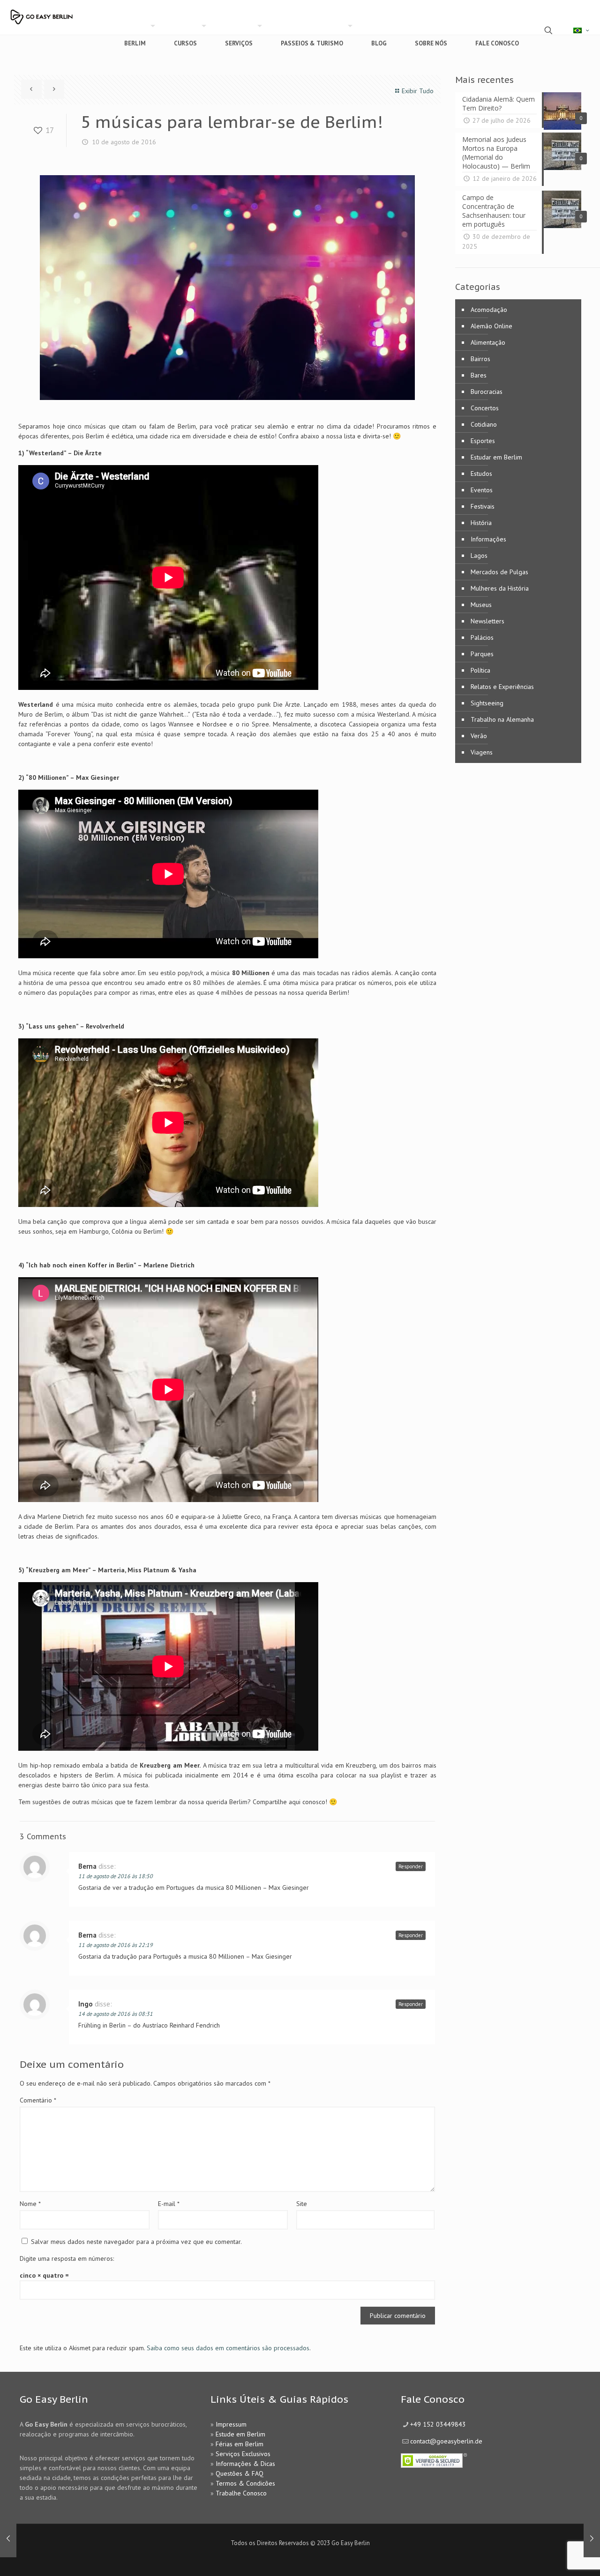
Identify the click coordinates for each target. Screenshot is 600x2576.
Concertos (485, 408)
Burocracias (487, 392)
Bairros (480, 359)
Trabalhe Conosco (241, 2493)
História (481, 523)
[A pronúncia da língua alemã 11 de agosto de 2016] (592, 2539)
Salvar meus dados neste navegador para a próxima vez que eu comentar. (136, 2242)
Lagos (479, 555)
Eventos (482, 490)
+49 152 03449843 (438, 2424)
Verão (479, 736)
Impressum (231, 2424)
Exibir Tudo (418, 91)
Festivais (483, 506)
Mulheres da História (500, 588)
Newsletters (487, 621)
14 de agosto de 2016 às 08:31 (116, 2014)
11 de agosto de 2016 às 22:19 (116, 1945)
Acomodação (489, 310)
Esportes (483, 441)
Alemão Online (491, 326)
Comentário (38, 2100)
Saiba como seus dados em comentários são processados (228, 2348)
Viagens (482, 752)
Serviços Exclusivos (243, 2454)
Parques (482, 654)
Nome (30, 2204)
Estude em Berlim (240, 2434)
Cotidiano (484, 424)
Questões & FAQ (240, 2473)
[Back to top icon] (555, 2557)
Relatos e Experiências (502, 687)
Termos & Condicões (245, 2483)
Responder (411, 1866)
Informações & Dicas (245, 2464)
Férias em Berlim (240, 2444)
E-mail (169, 2204)
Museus (481, 605)
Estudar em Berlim (496, 457)
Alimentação (488, 342)
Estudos (481, 474)
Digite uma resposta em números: (67, 2258)
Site (302, 2204)
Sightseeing (487, 703)
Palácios (482, 637)
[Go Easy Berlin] (68, 13)
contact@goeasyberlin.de (446, 2441)
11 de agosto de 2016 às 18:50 (116, 1876)
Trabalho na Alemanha (502, 719)
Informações (488, 539)
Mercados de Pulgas (499, 572)
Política (480, 670)
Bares (479, 375)
